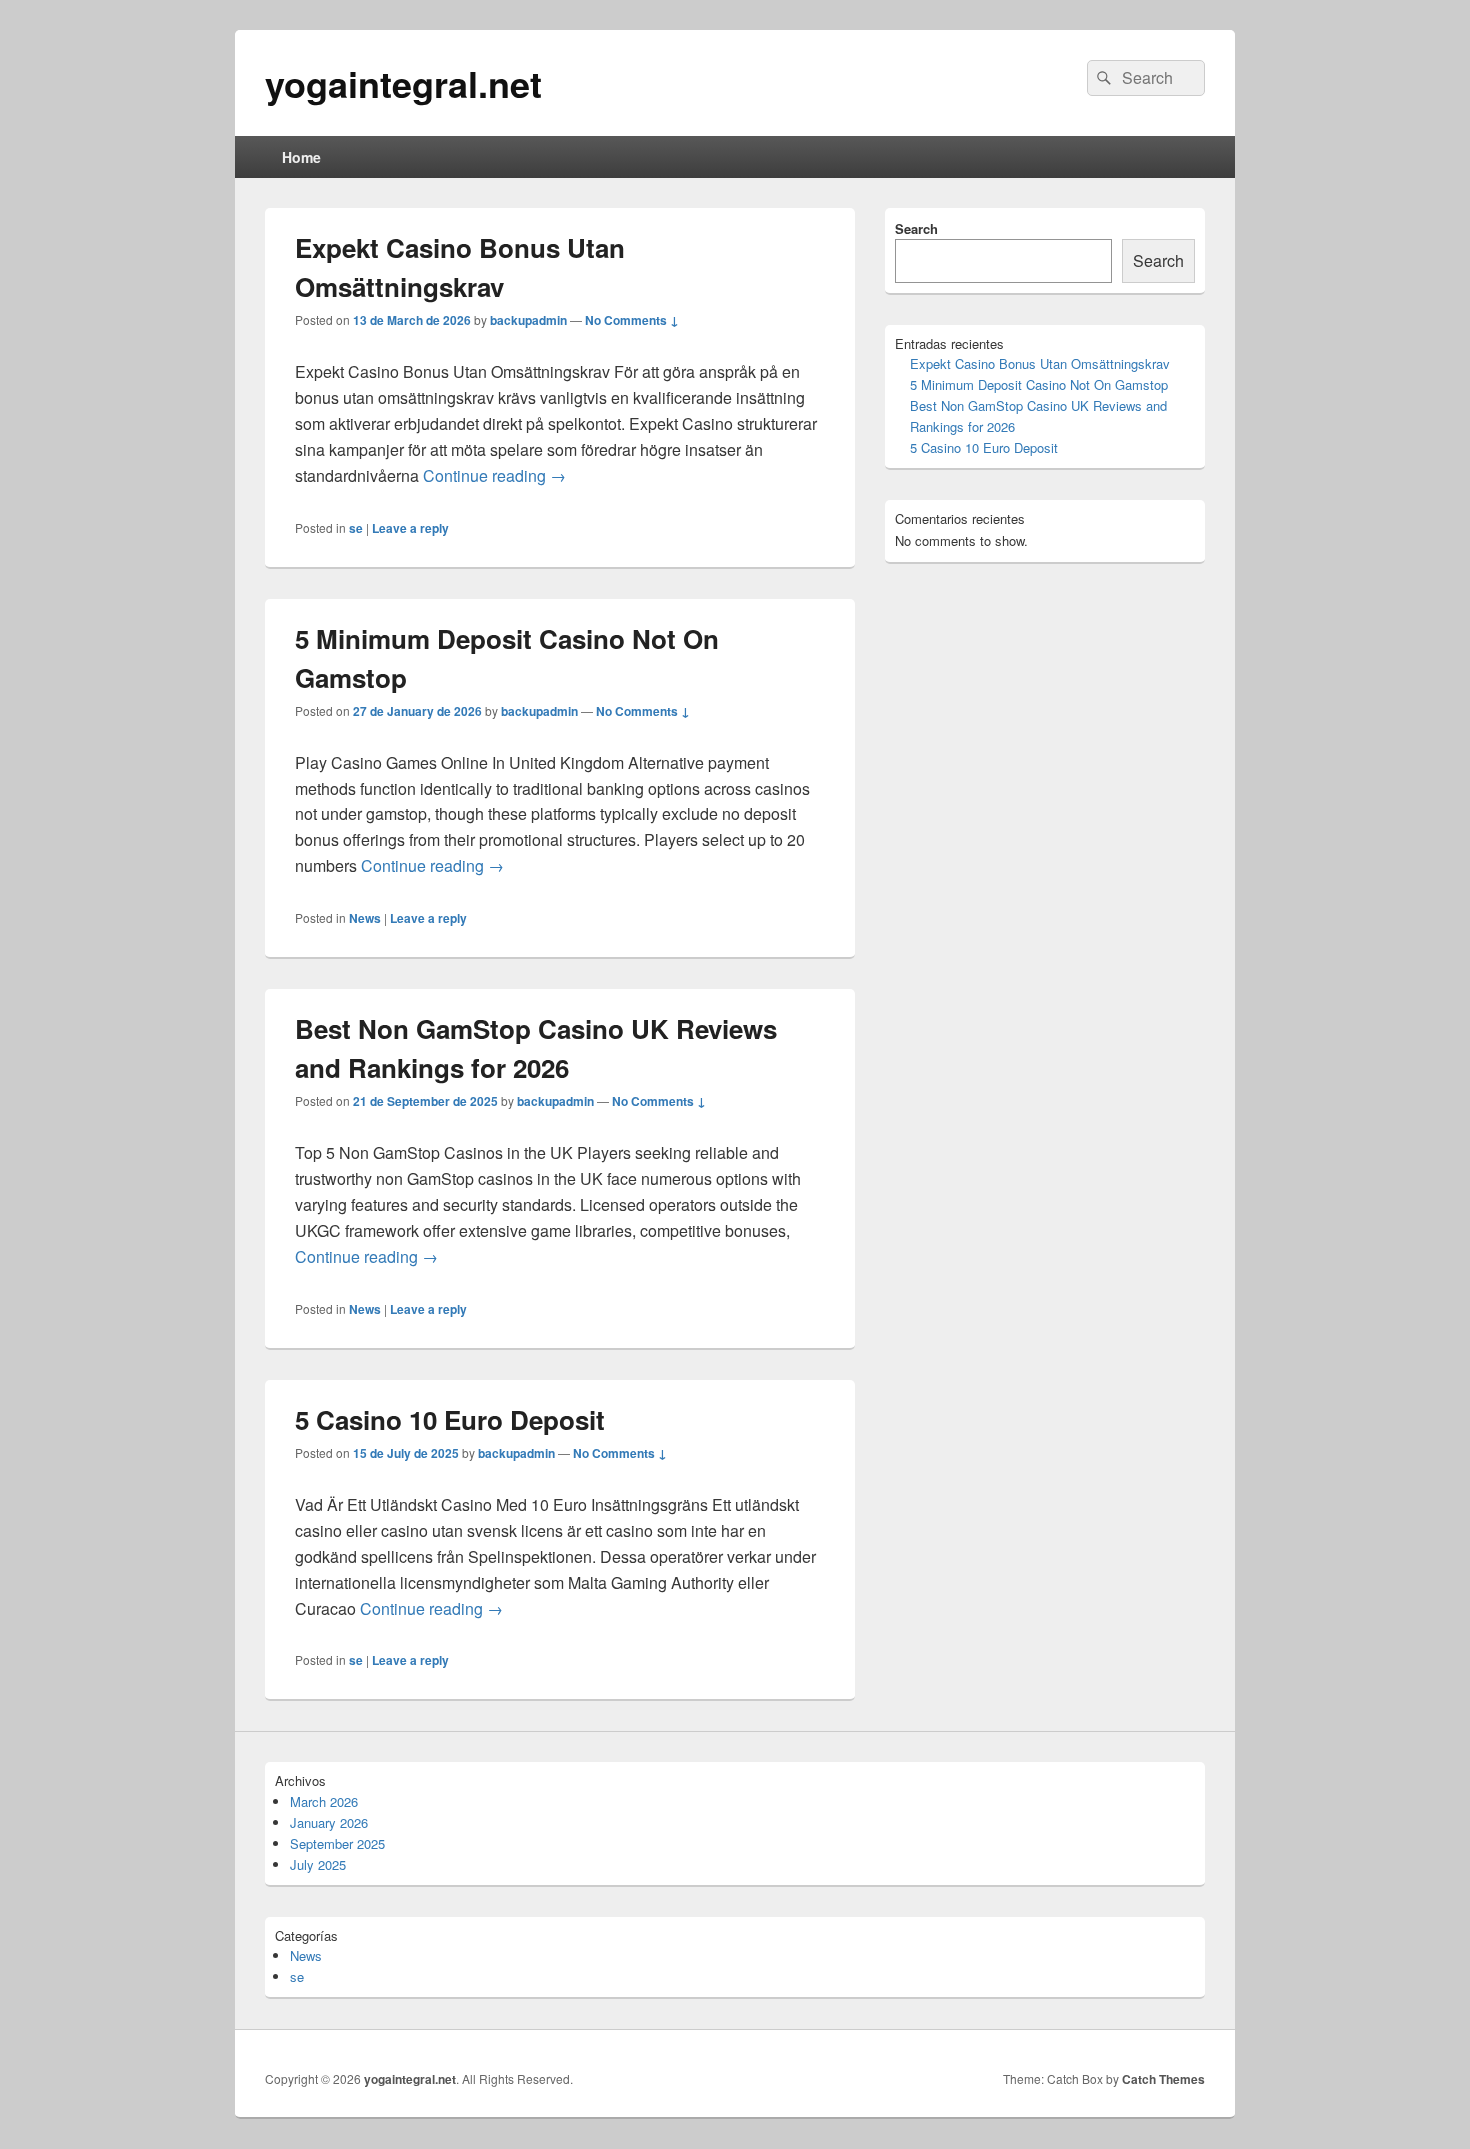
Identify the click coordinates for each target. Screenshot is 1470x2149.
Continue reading (494, 475)
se (356, 528)
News (365, 918)
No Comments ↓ (632, 320)
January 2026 (329, 1822)
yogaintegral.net (403, 83)
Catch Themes (1163, 2079)
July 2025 (318, 1864)
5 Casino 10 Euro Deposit (450, 1419)
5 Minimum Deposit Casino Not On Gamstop (1039, 384)
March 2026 (324, 1801)
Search (916, 228)
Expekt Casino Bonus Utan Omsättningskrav (1040, 363)
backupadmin (528, 320)
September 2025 (337, 1843)
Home (301, 157)
